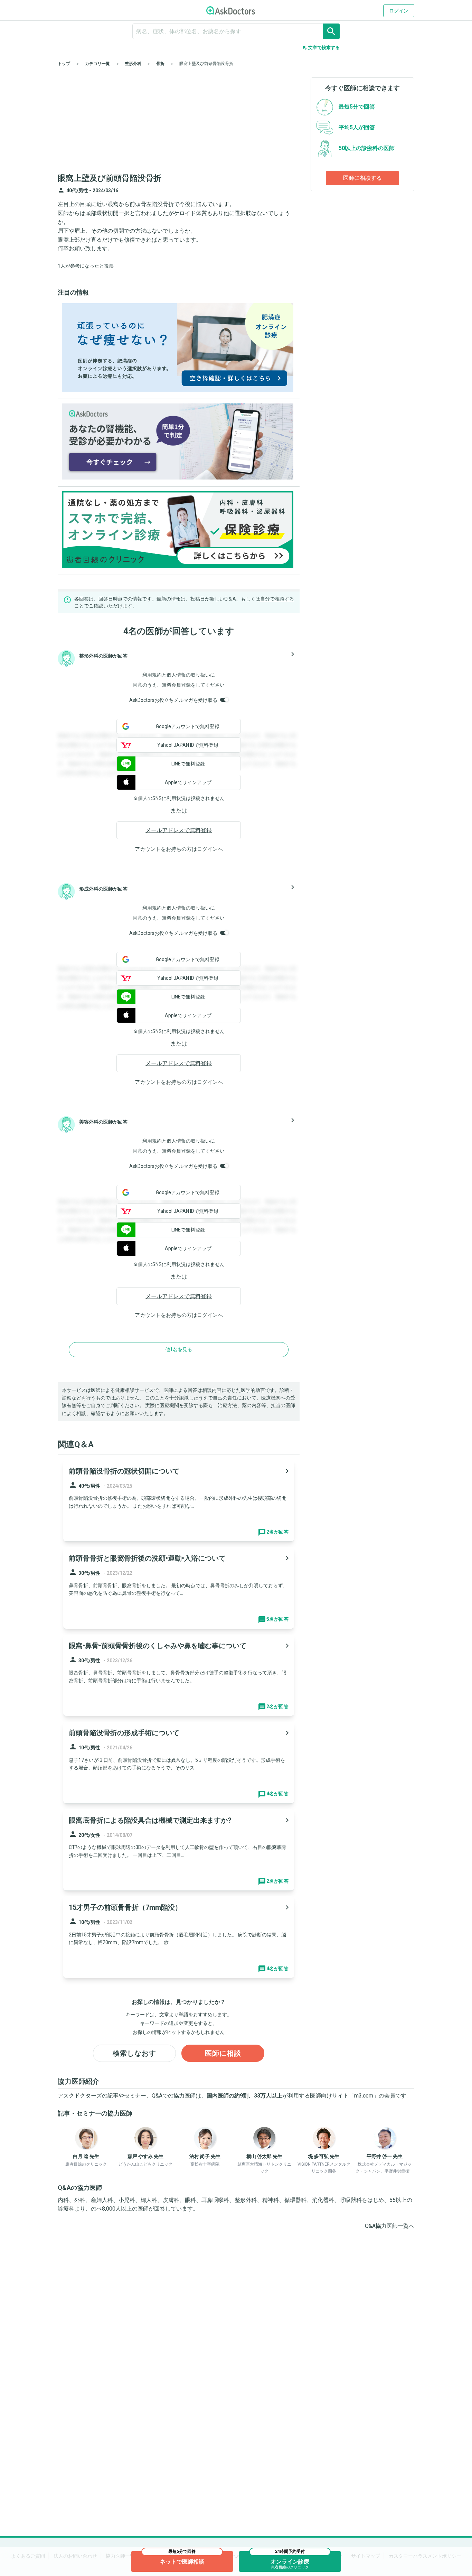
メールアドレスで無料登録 (179, 830)
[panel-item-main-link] (179, 1501)
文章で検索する (321, 48)
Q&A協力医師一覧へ (390, 2226)
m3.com (364, 2096)
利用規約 (152, 675)
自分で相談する (277, 599)
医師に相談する (362, 178)
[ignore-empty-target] (236, 31)
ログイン (399, 11)
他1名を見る (179, 1349)
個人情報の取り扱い (188, 675)
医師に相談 (223, 2053)
